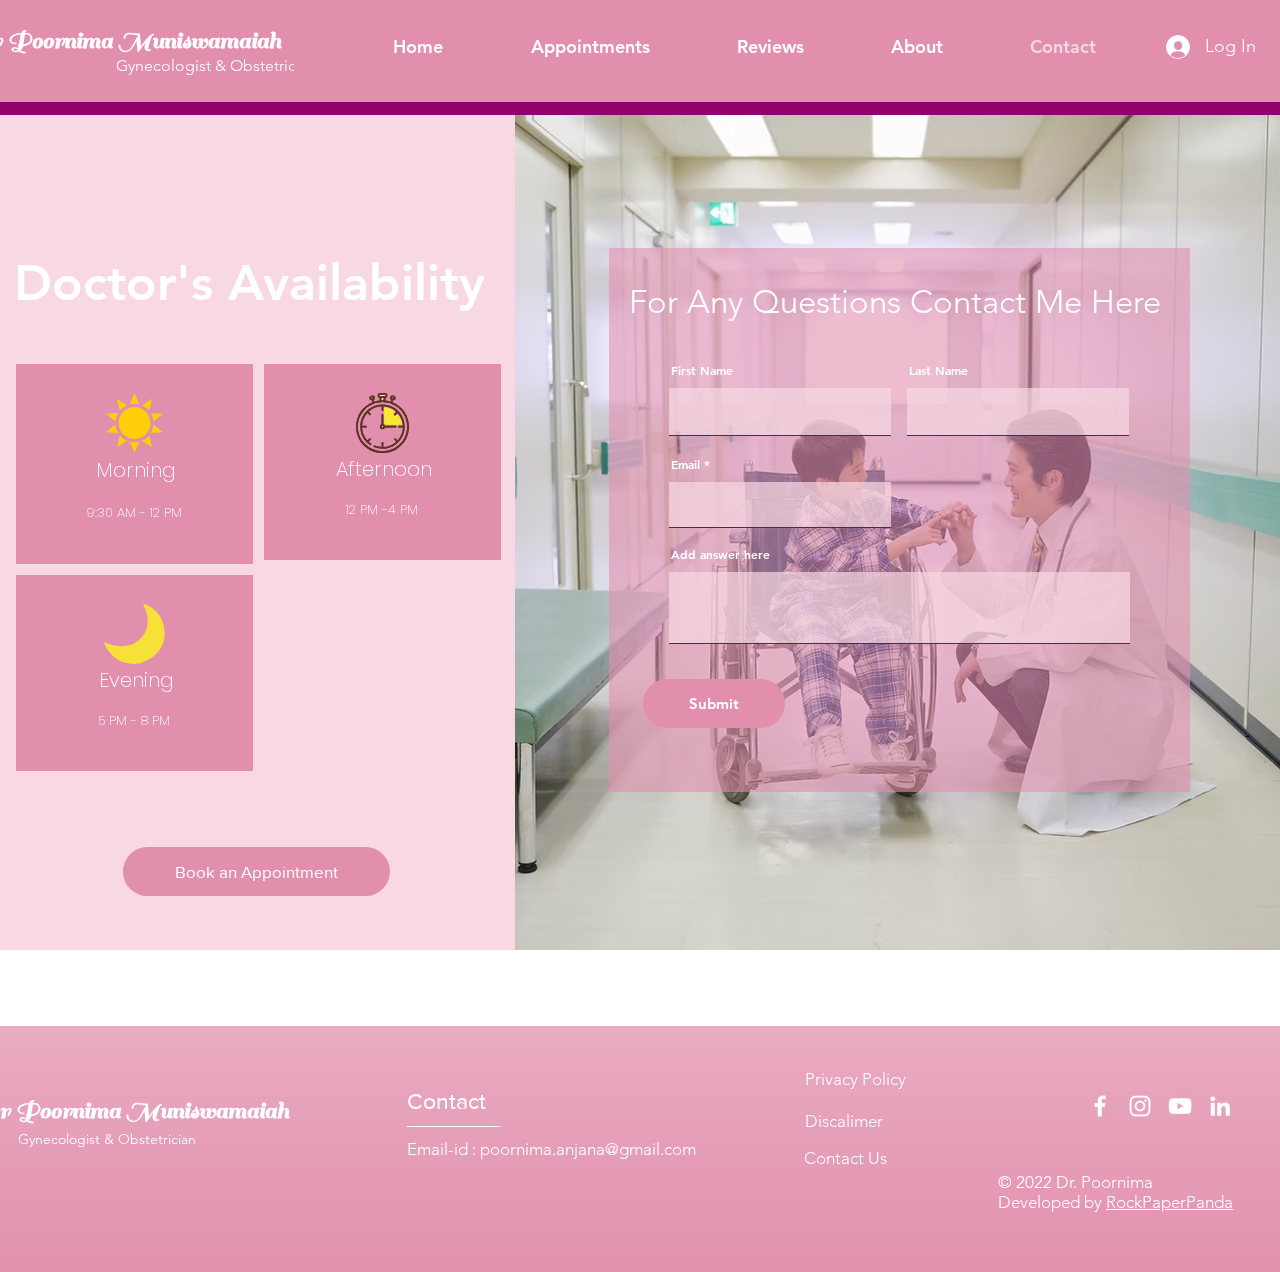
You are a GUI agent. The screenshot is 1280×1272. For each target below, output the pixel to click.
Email (685, 464)
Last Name (938, 370)
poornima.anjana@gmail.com (588, 1149)
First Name (702, 370)
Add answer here (720, 554)
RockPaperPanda (1169, 1202)
